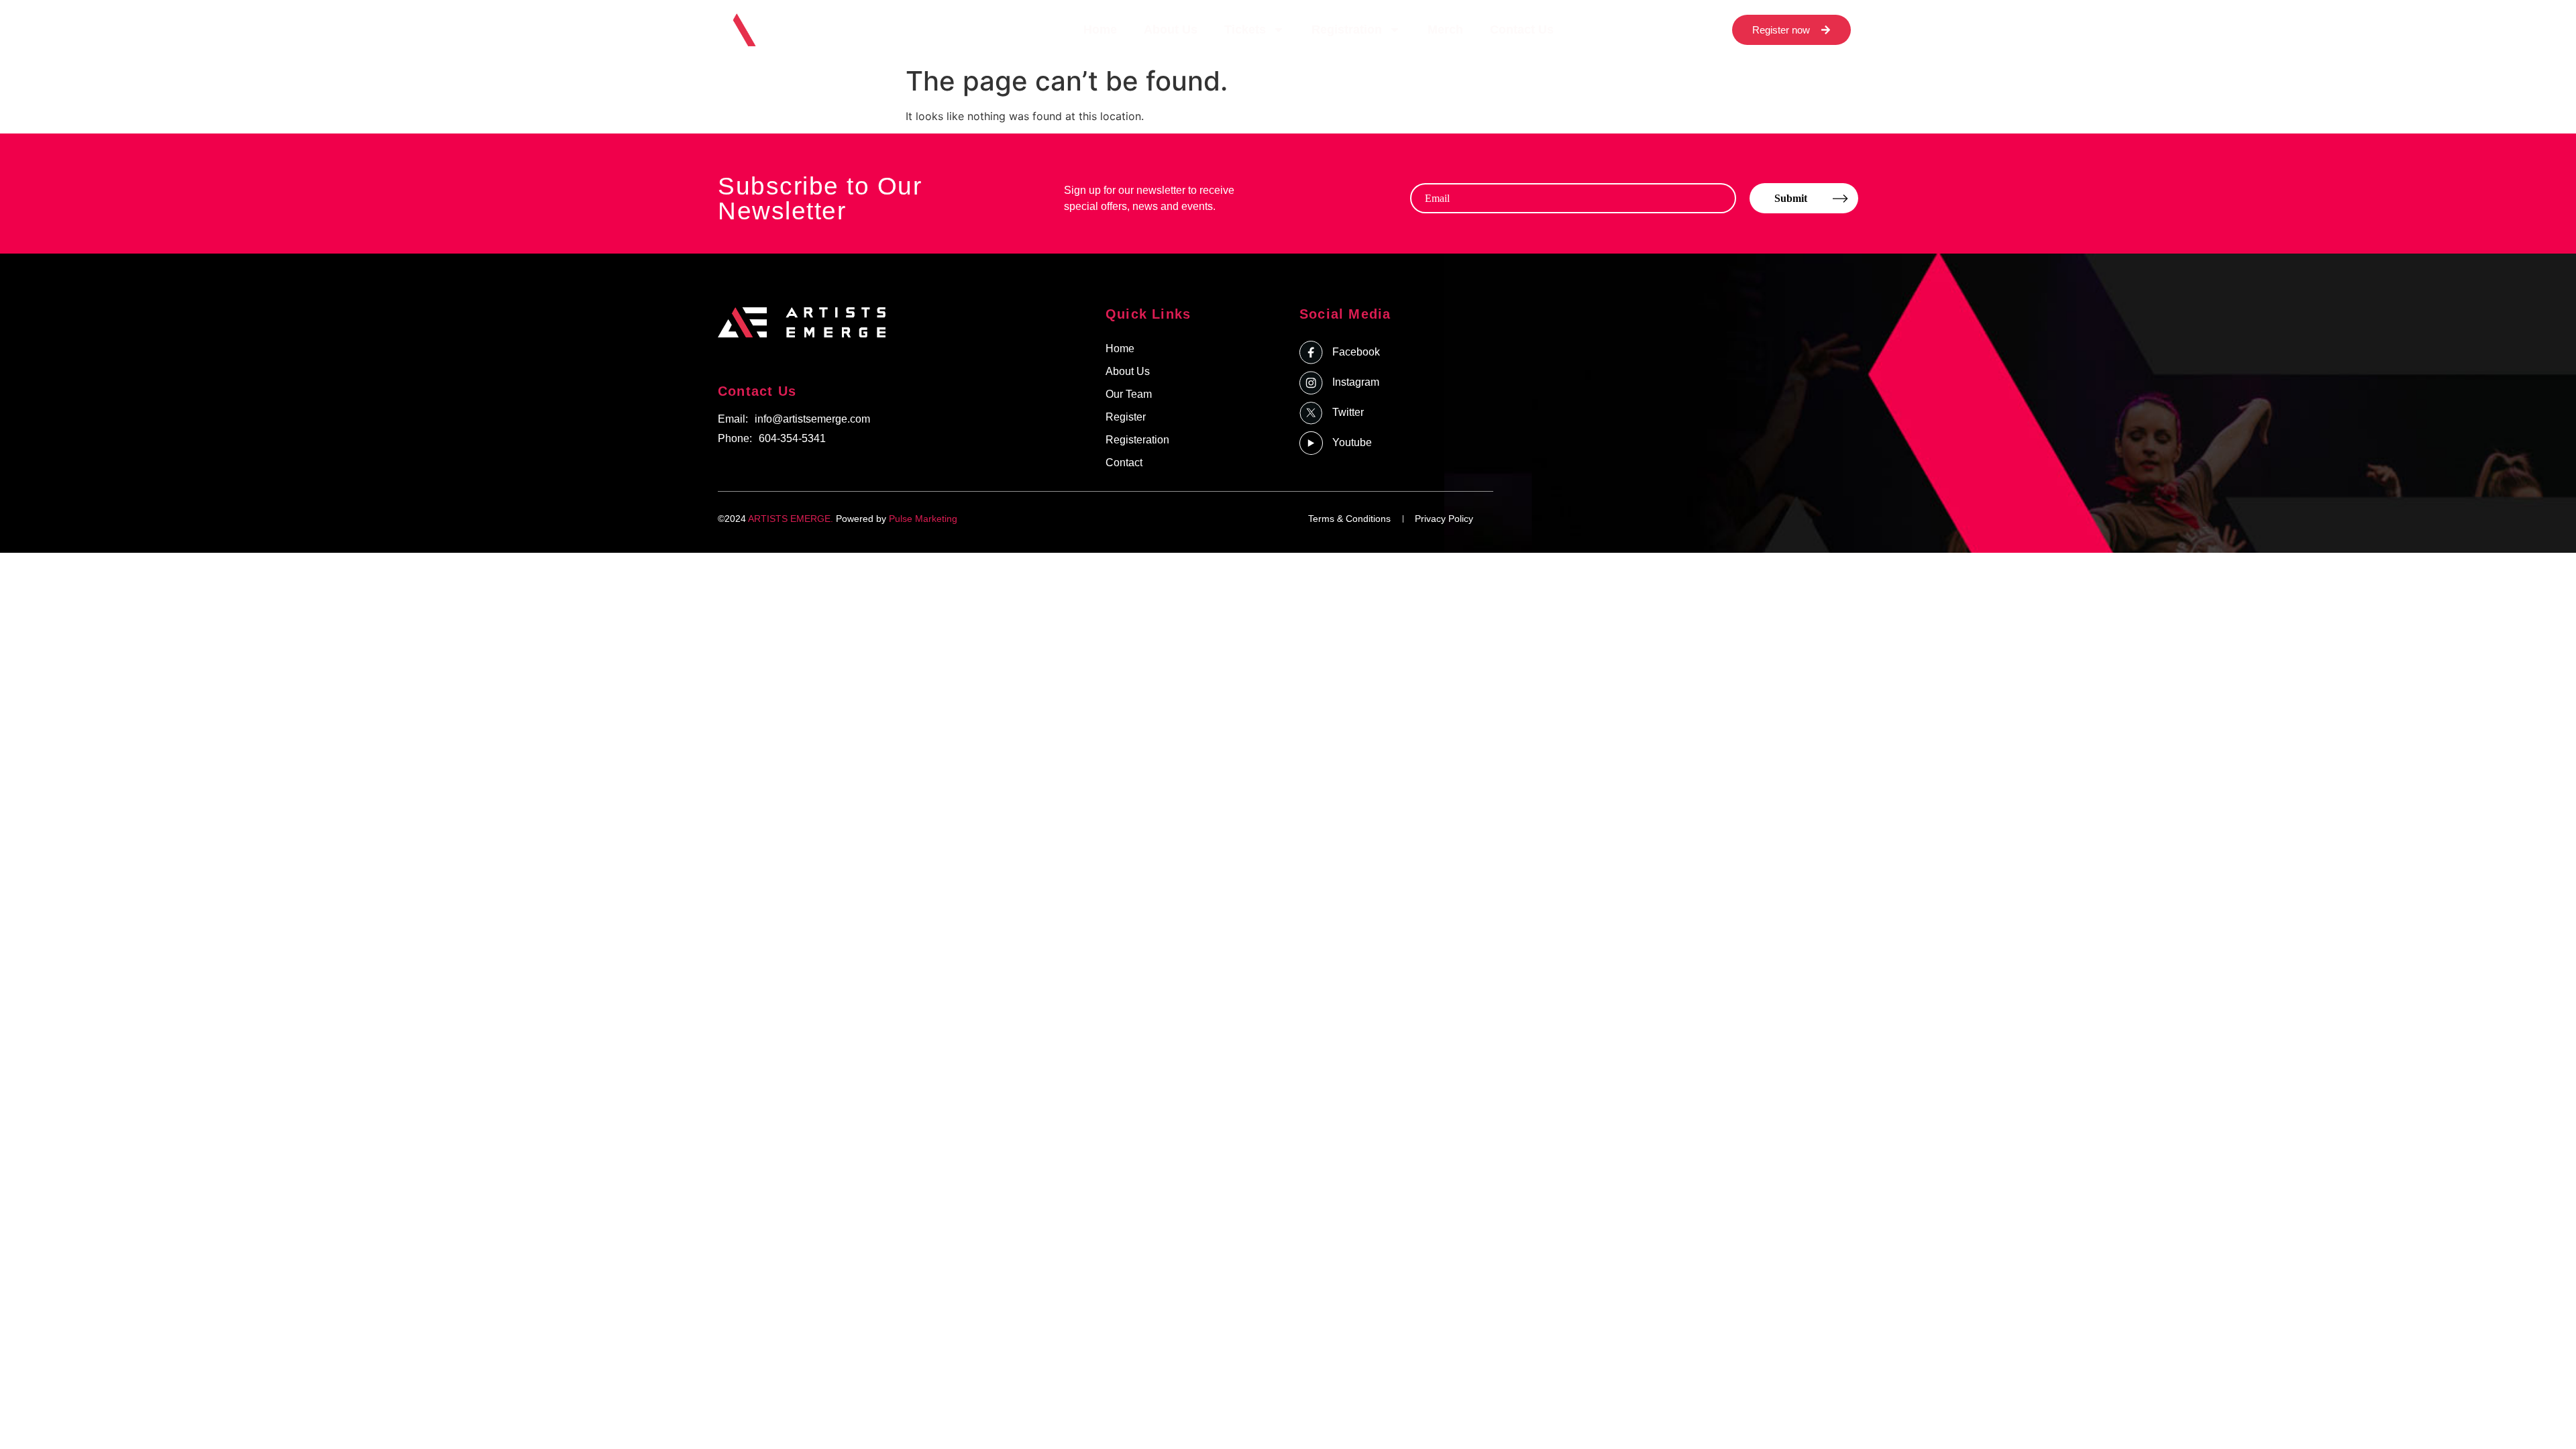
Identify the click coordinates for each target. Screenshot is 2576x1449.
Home (1100, 30)
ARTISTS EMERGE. (791, 519)
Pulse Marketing (923, 519)
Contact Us (1522, 30)
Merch (1445, 30)
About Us (1171, 30)
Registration (1347, 30)
